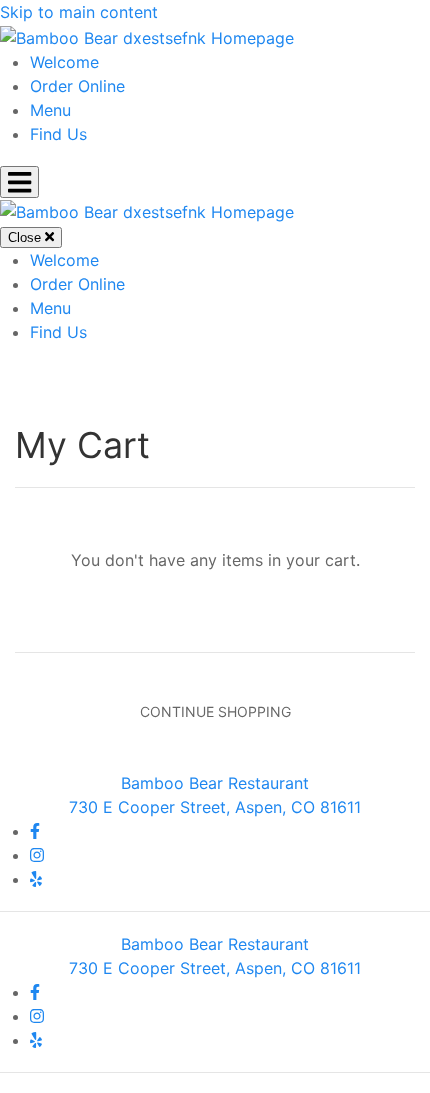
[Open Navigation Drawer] (19, 182)
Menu (50, 110)
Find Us (58, 134)
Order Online (77, 86)
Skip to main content (79, 12)
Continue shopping (215, 711)
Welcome (64, 62)
